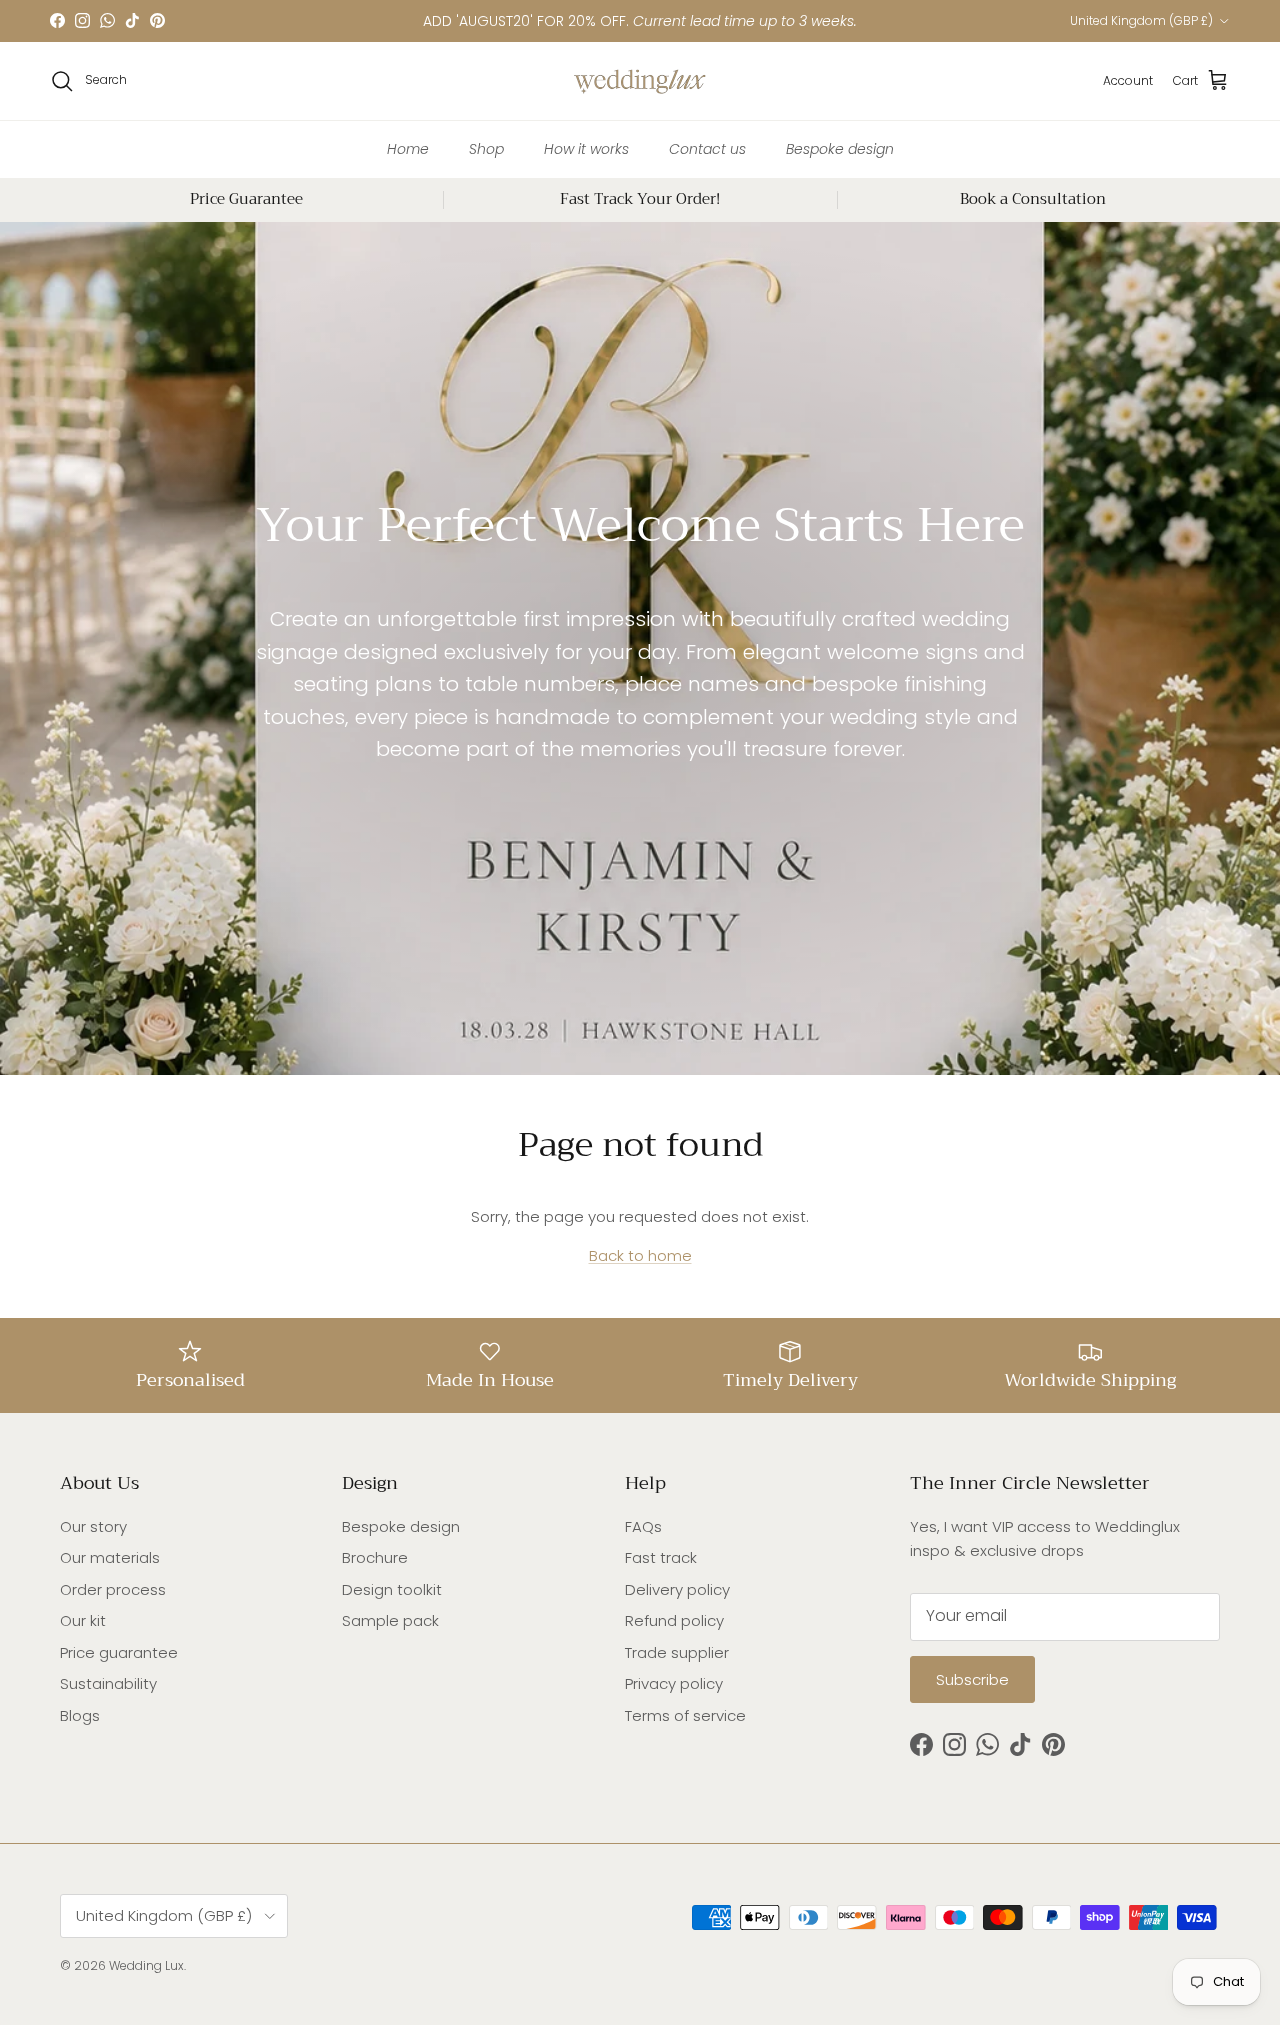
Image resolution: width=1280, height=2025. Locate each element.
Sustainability (108, 1683)
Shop (486, 148)
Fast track (661, 1557)
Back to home (640, 1255)
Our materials (110, 1557)
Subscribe (972, 1679)
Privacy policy (674, 1683)
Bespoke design (840, 148)
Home (408, 148)
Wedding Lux (146, 1965)
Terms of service (685, 1715)
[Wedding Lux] (640, 81)
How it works (586, 148)
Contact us (707, 148)
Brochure (375, 1557)
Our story (93, 1526)
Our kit (83, 1620)
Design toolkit (392, 1589)
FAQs (643, 1526)
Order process (113, 1589)
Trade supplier (677, 1652)
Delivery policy (677, 1589)
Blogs (80, 1715)
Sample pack (390, 1620)
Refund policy (674, 1620)
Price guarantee (119, 1652)
